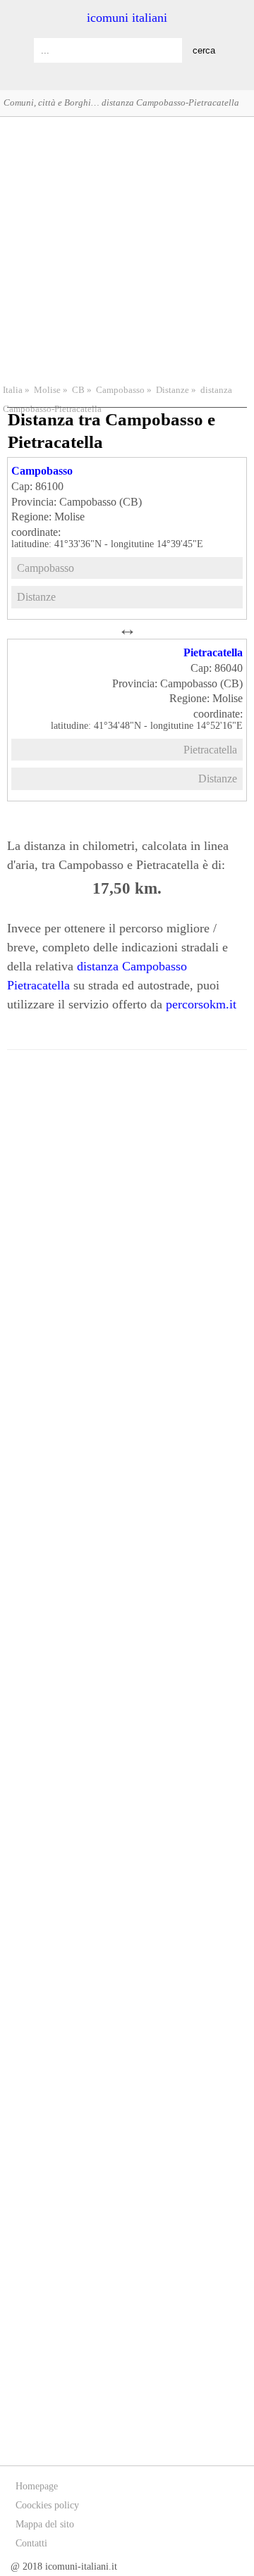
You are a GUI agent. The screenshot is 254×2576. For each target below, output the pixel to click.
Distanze (173, 390)
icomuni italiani (127, 18)
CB (78, 390)
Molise (47, 390)
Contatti (31, 2543)
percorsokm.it (201, 1004)
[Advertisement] (127, 249)
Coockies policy (47, 2505)
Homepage (37, 2486)
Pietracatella (213, 652)
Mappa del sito (45, 2524)
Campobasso (120, 390)
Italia (13, 390)
